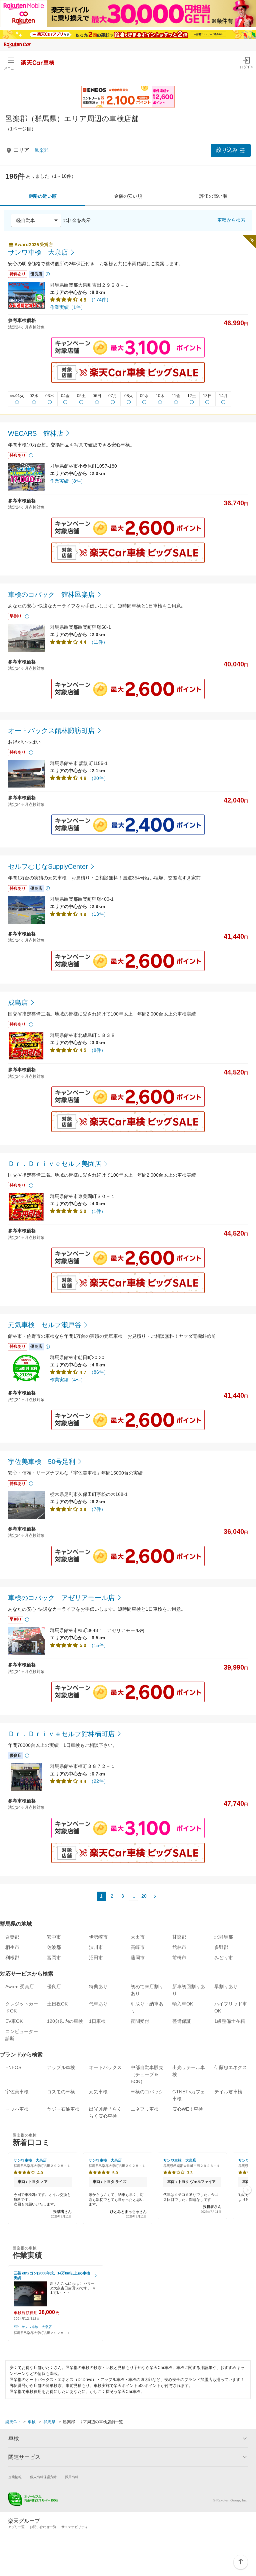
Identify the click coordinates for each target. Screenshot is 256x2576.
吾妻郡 (12, 1937)
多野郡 (221, 1947)
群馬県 (49, 2422)
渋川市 (96, 1947)
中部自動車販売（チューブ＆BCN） (147, 2074)
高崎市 (138, 1947)
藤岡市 (138, 1958)
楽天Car (13, 2422)
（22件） (99, 1781)
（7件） (97, 1509)
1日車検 (97, 2021)
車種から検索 (231, 220)
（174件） (100, 300)
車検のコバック (147, 2092)
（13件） (99, 914)
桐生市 (12, 1947)
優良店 (54, 1987)
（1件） (97, 1211)
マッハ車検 (17, 2109)
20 (144, 1896)
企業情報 (15, 2477)
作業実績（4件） (68, 1380)
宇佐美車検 (17, 2092)
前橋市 (179, 1958)
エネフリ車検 (145, 2109)
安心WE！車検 (188, 2109)
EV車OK (14, 2021)
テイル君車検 (228, 2092)
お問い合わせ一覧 (43, 2527)
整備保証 (182, 2021)
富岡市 (54, 1958)
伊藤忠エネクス (231, 2067)
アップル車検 (61, 2067)
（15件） (99, 1645)
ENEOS (13, 2067)
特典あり (98, 1987)
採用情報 (72, 2477)
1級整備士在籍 (230, 2021)
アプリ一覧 (16, 2527)
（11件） (98, 642)
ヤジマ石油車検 (63, 2109)
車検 (32, 2422)
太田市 (138, 1937)
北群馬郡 (224, 1937)
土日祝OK (57, 2004)
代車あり (98, 2004)
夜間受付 (140, 2021)
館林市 (179, 1947)
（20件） (99, 778)
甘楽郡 (179, 1937)
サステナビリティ (75, 2527)
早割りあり (226, 1987)
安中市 (54, 1937)
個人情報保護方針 (43, 2477)
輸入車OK (183, 2004)
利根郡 (12, 1958)
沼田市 (96, 1958)
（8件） (97, 1050)
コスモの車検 (61, 2092)
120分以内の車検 (65, 2021)
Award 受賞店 (20, 1987)
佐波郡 (54, 1947)
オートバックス (105, 2067)
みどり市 (224, 1958)
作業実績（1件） (68, 307)
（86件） (99, 1372)
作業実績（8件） (68, 481)
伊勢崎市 (98, 1937)
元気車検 (98, 2092)
